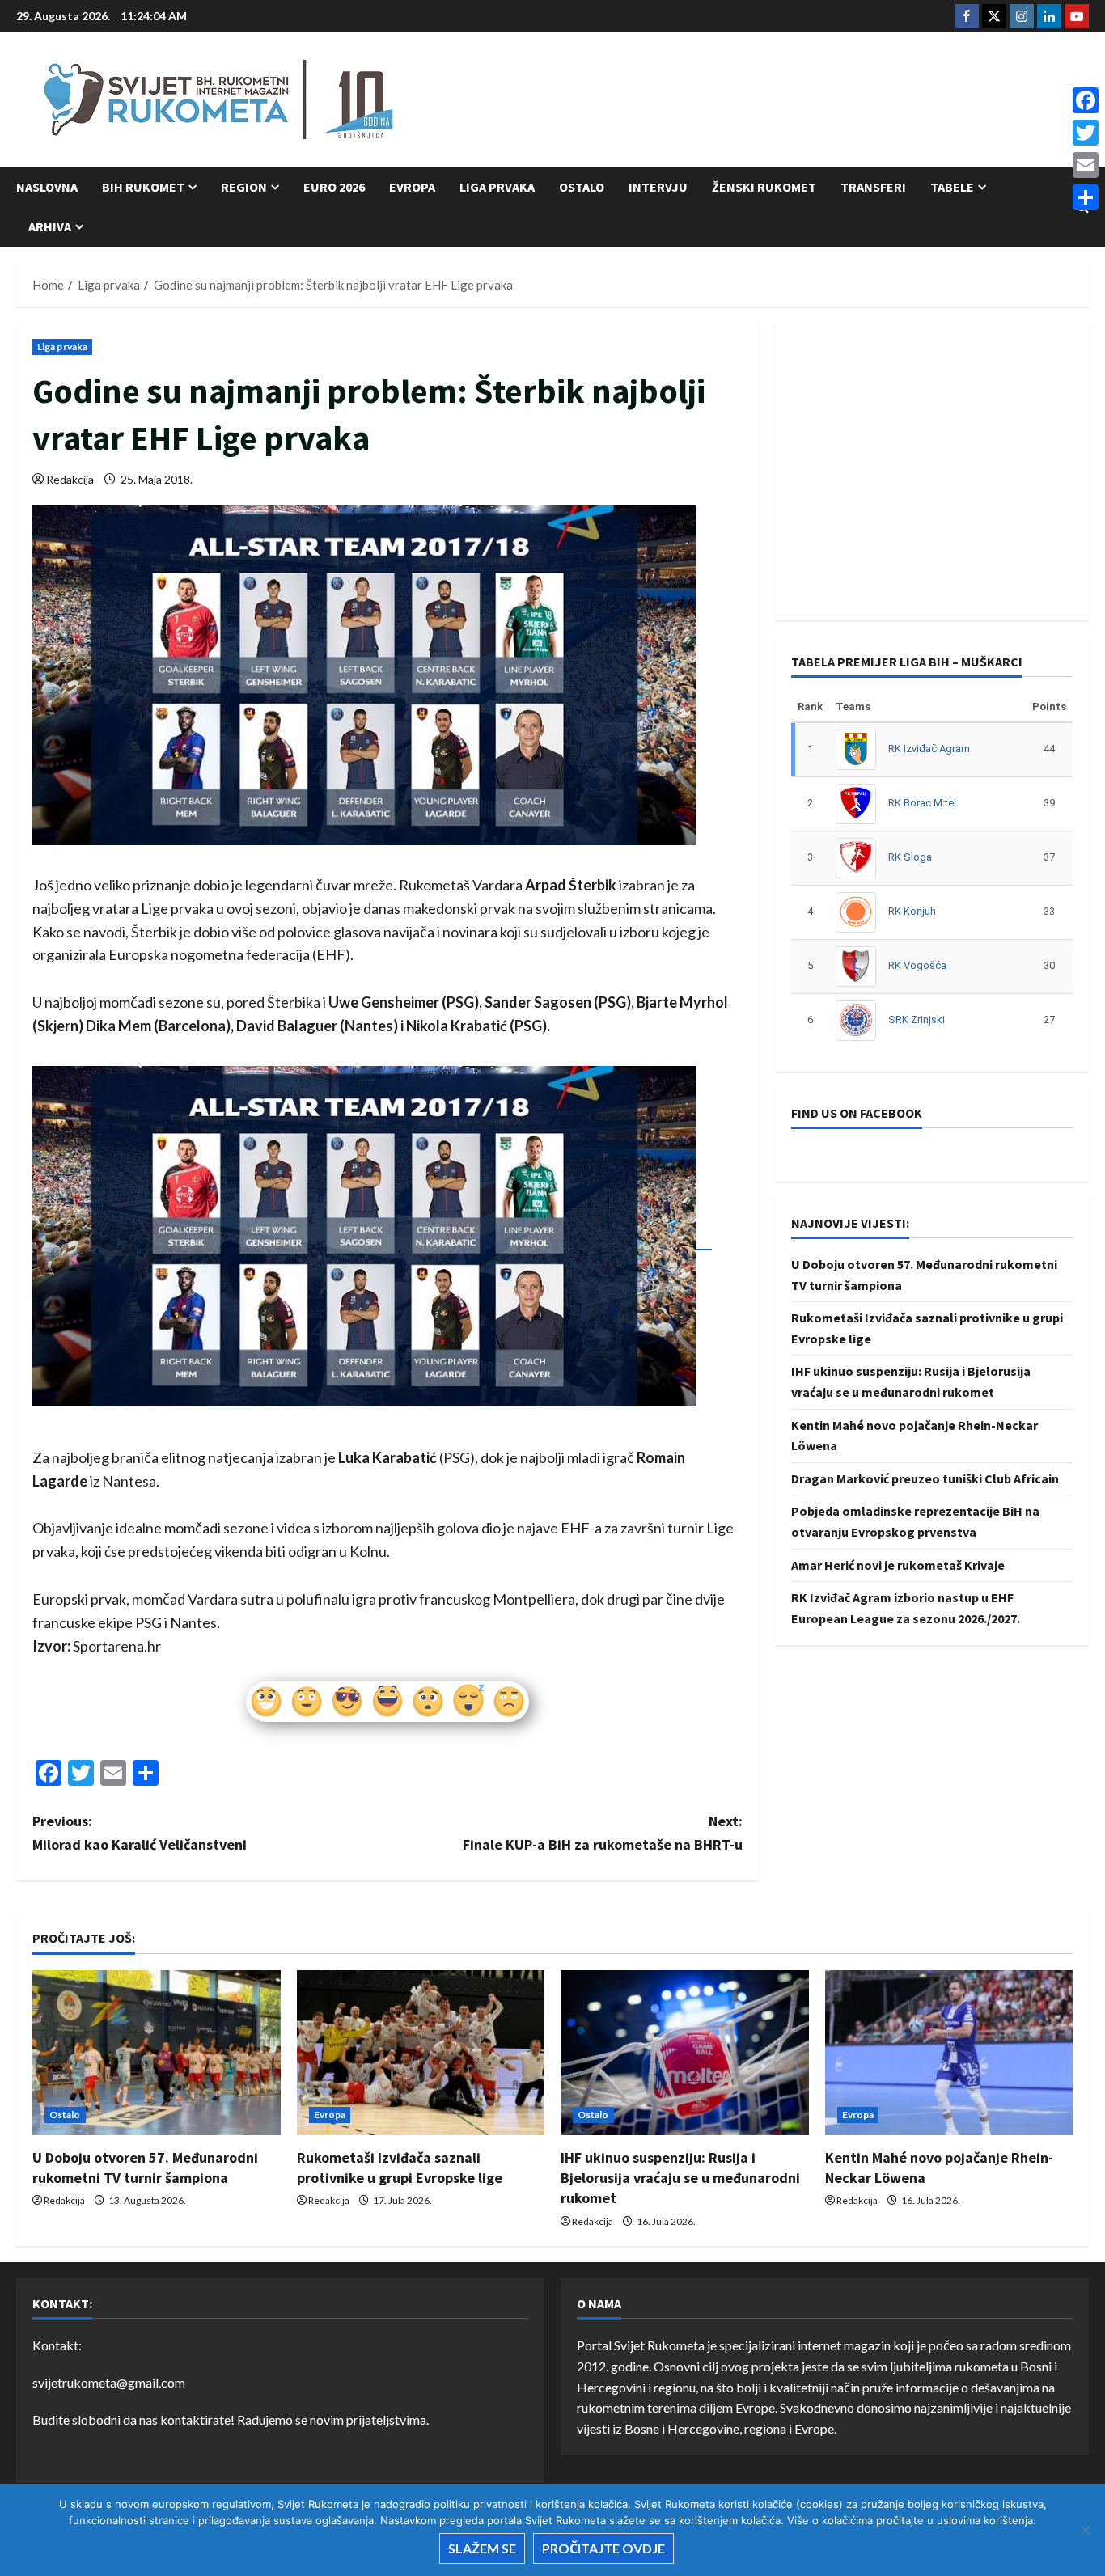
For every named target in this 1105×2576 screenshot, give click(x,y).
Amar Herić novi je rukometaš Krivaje (898, 1564)
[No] (1085, 2530)
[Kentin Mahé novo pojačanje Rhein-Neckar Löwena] (949, 2053)
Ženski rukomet (764, 187)
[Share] (1086, 197)
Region (244, 187)
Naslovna (47, 187)
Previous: (140, 1833)
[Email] (1086, 165)
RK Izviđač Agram (929, 749)
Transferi (873, 187)
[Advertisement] (794, 101)
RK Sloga (910, 857)
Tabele (952, 187)
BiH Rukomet (143, 187)
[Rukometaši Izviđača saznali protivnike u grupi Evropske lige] (421, 2053)
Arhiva (50, 226)
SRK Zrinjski (917, 1019)
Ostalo (582, 187)
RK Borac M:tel (922, 803)
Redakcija (70, 479)
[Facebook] (1086, 100)
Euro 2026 (334, 187)
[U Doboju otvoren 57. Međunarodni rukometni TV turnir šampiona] (157, 2053)
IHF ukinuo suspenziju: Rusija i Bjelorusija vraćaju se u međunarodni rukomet (680, 2178)
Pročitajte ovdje (603, 2548)
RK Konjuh (912, 911)
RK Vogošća (917, 965)
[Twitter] (1086, 133)
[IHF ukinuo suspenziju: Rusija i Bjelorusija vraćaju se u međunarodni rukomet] (685, 2053)
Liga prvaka (497, 187)
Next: (603, 1833)
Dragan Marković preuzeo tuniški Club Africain (925, 1478)
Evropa (412, 187)
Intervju (658, 187)
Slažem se (482, 2548)
